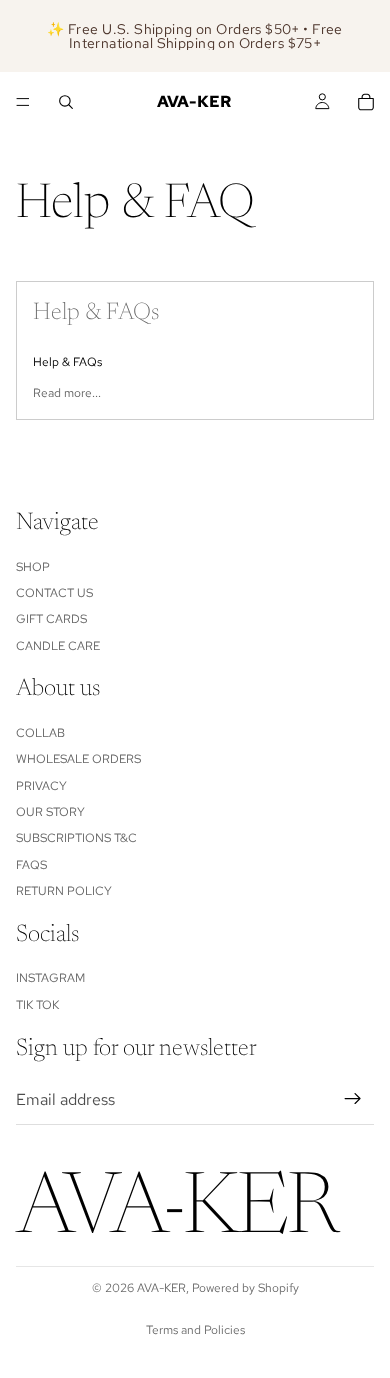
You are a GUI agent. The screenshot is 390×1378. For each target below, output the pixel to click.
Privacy (41, 786)
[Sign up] (353, 1099)
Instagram (50, 978)
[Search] (66, 102)
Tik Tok (37, 1005)
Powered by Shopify (245, 1288)
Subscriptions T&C (76, 838)
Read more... (67, 393)
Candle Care (58, 646)
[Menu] (23, 102)
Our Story (50, 812)
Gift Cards (51, 619)
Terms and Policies (195, 1330)
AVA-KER (161, 1288)
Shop (33, 567)
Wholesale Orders (78, 759)
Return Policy (64, 891)
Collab (40, 733)
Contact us (54, 593)
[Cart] (366, 102)
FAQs (31, 865)
